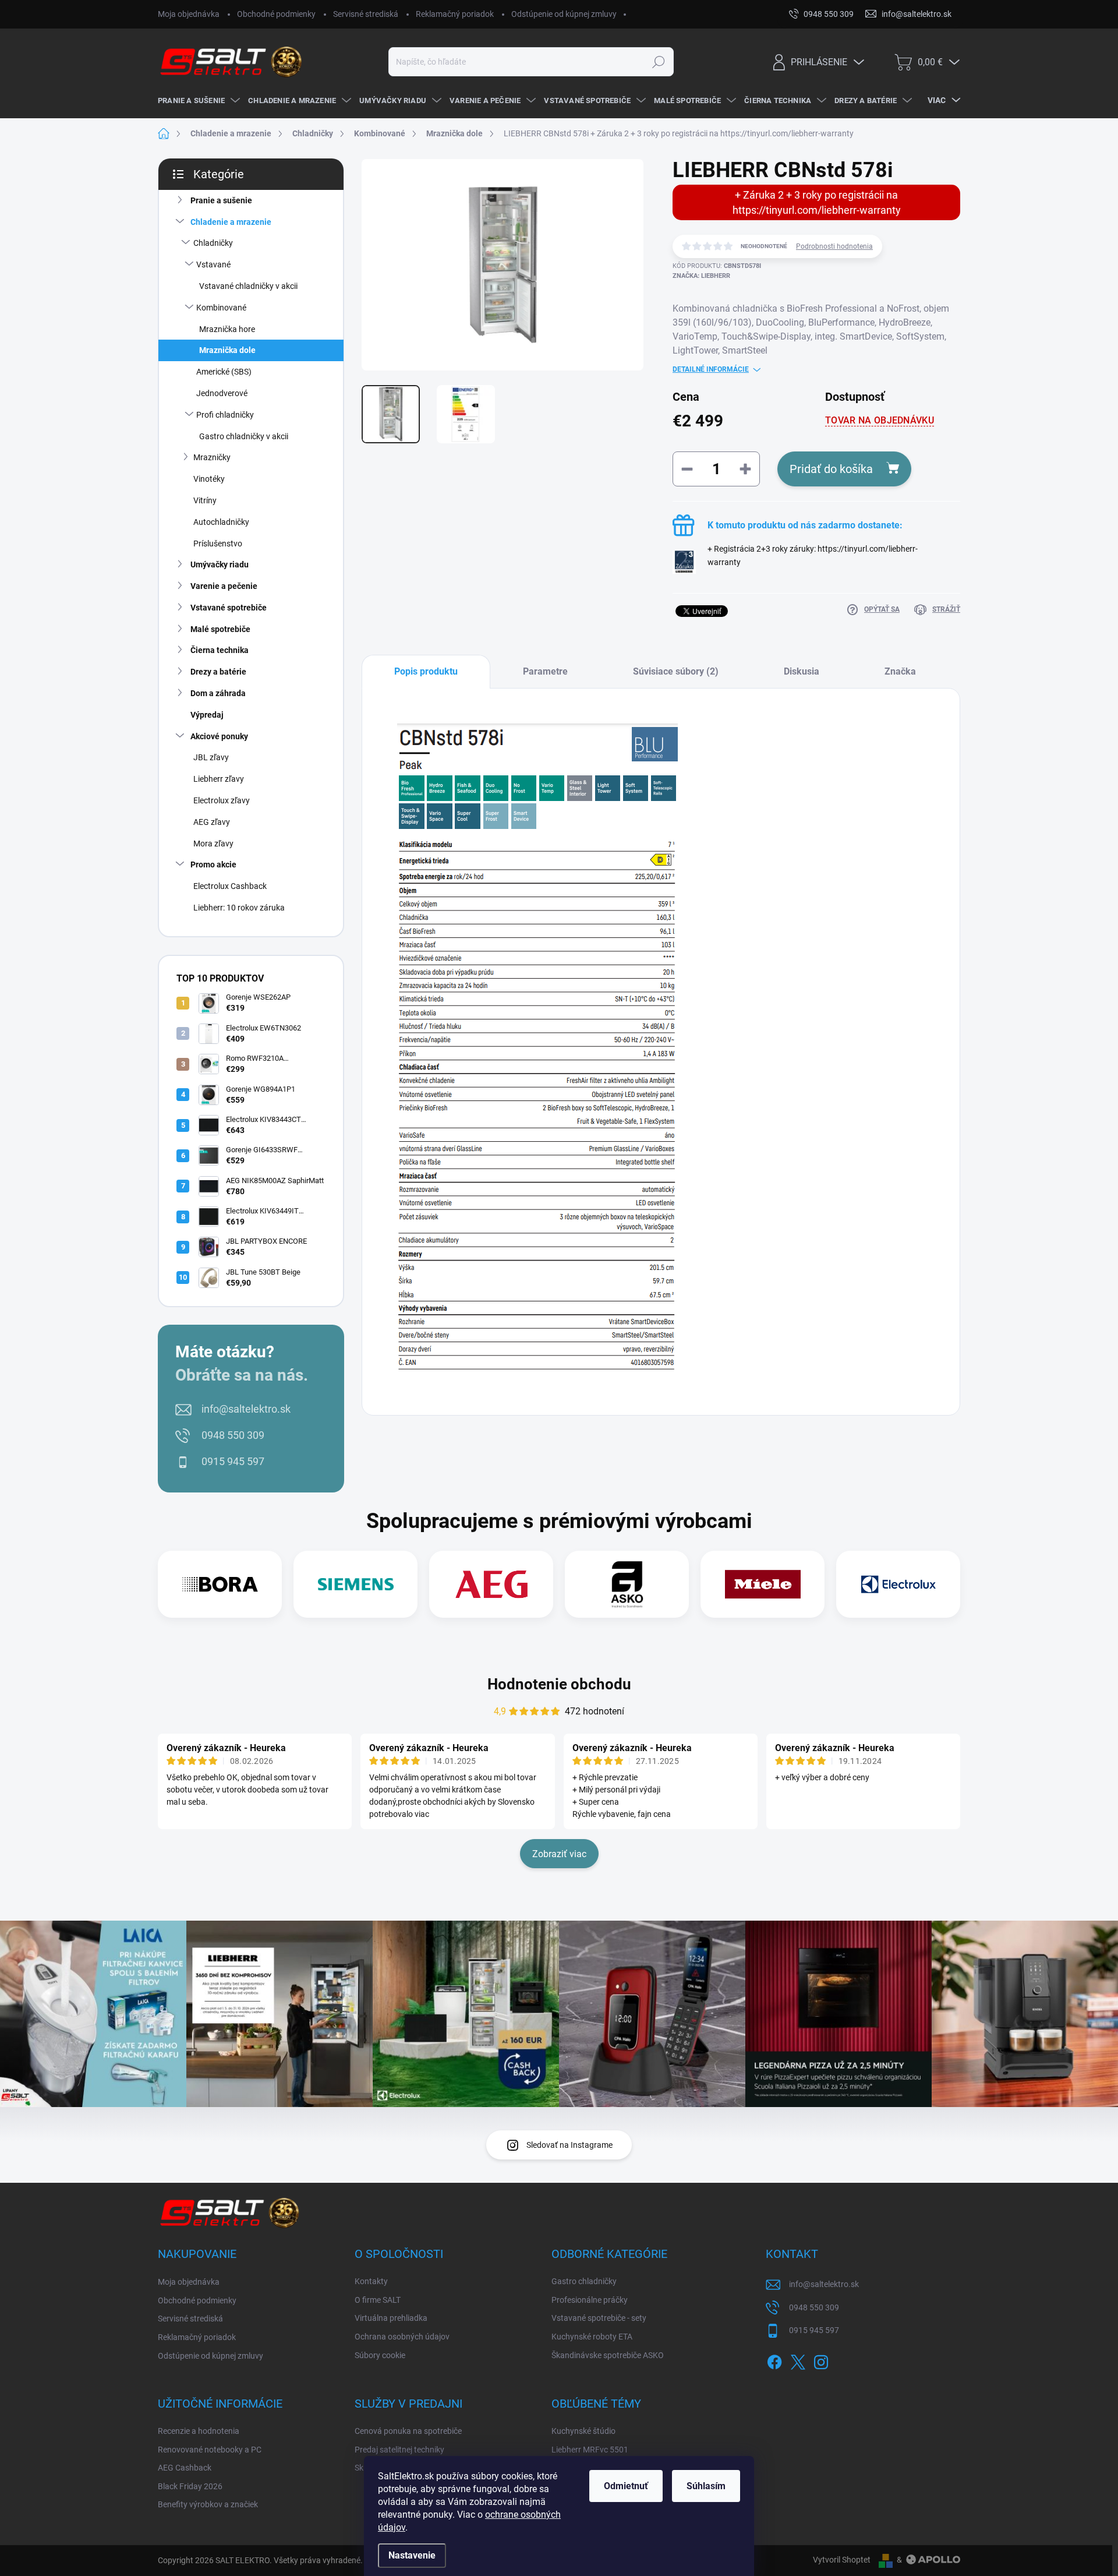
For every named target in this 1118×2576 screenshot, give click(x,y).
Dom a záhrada (218, 693)
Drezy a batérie (218, 672)
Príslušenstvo (218, 544)
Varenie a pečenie (224, 586)
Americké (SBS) (224, 372)
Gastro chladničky (584, 2281)
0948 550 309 (233, 1435)
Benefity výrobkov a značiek (208, 2504)
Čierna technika (220, 650)
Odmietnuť (626, 2486)
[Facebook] (774, 2360)
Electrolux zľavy (222, 800)
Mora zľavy (213, 844)
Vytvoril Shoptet (842, 2560)
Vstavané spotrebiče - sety (599, 2318)
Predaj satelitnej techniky (399, 2450)
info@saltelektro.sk (246, 1409)
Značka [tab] (900, 671)
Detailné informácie (711, 369)
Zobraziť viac (559, 1854)
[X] (798, 2360)
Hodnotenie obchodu (559, 1684)
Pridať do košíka (831, 469)
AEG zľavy (212, 822)
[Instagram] (821, 2360)
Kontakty (371, 2281)
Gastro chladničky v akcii (244, 436)
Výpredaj (207, 715)
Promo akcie (213, 864)
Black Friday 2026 (190, 2486)
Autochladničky (221, 522)
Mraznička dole (227, 350)
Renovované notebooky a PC (210, 2450)
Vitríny (205, 500)
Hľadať (658, 62)
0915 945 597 (233, 1461)
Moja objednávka (189, 14)
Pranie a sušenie (221, 200)
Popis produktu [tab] (426, 671)
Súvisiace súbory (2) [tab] (676, 671)
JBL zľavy (211, 757)
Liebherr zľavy (219, 779)
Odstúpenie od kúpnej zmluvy (564, 14)
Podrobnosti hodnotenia (834, 246)
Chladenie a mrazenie (231, 222)
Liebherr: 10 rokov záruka (239, 908)
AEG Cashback (185, 2468)
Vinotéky (209, 479)
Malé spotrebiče (220, 629)
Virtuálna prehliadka (391, 2318)
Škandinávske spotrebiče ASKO (608, 2355)
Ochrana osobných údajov (402, 2337)
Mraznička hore (227, 329)
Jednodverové (222, 393)
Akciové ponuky (219, 736)
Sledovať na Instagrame (569, 2145)
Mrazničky (212, 457)
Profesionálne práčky (590, 2300)
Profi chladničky (225, 415)
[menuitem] (197, 101)
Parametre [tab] (545, 671)
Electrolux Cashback (230, 886)
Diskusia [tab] (802, 671)
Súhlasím (706, 2486)
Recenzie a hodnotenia (199, 2431)
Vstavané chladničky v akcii (248, 286)
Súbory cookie (380, 2355)
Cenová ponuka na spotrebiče (408, 2431)
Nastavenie (412, 2555)
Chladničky (213, 243)
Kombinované (221, 308)
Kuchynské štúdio (583, 2431)
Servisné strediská (366, 14)
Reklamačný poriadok (455, 14)
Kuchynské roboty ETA (592, 2337)
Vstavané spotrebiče (229, 608)
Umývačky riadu (220, 564)
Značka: (701, 276)
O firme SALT (378, 2300)
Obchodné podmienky (276, 14)
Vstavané (213, 264)
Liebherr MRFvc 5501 (590, 2450)
